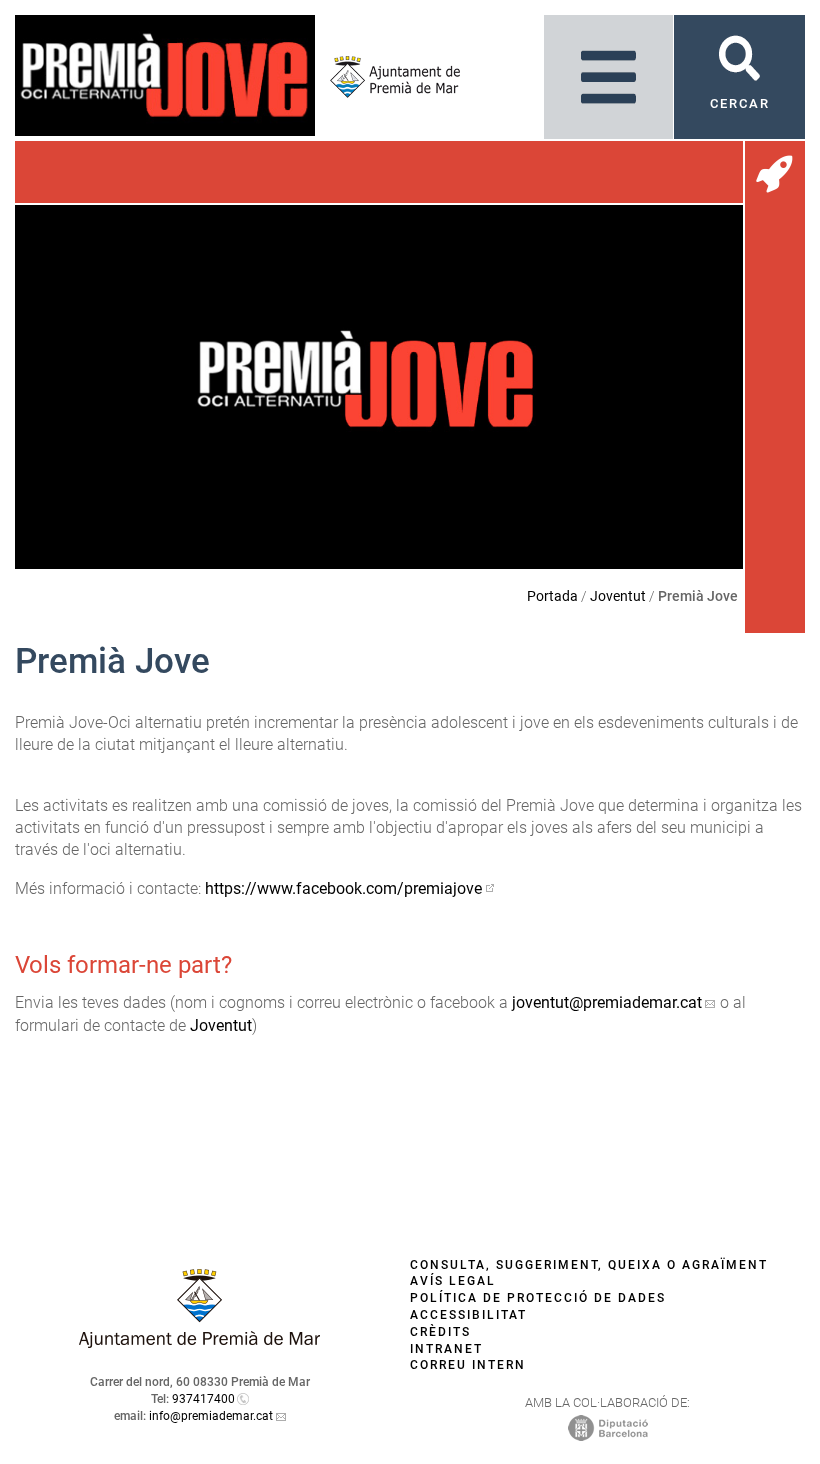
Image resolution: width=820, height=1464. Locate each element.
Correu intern (468, 1365)
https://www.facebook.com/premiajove (343, 888)
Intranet (446, 1349)
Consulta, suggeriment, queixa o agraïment (589, 1265)
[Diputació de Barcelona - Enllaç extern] (608, 1428)
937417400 (203, 1399)
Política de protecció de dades (538, 1298)
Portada (552, 596)
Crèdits (440, 1332)
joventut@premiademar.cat (607, 1002)
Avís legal (453, 1281)
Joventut (618, 596)
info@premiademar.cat (211, 1416)
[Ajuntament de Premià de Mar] (387, 77)
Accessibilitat (468, 1315)
